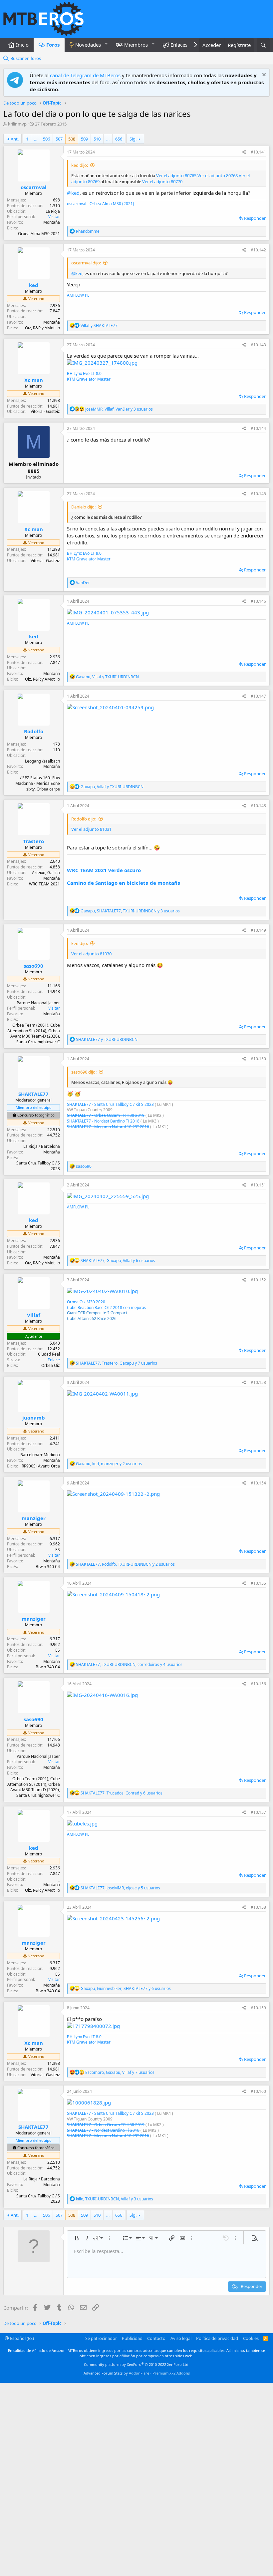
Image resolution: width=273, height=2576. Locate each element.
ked (34, 285)
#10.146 (258, 601)
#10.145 (258, 494)
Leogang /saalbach (42, 761)
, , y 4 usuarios (129, 1664)
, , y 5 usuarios (120, 1888)
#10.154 (258, 1483)
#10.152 (258, 1280)
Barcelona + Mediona (40, 1455)
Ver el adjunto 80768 (218, 175)
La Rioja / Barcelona (42, 1146)
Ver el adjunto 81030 (91, 954)
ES (58, 1550)
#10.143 (258, 345)
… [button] (36, 139)
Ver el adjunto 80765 (176, 175)
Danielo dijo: (83, 507)
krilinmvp (17, 124)
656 (119, 139)
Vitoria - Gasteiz (45, 411)
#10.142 (258, 250)
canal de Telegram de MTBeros (85, 75)
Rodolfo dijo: (84, 819)
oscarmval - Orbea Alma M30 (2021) (101, 204)
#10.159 (258, 2008)
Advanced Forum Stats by (137, 2373)
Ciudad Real (49, 1354)
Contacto (156, 2338)
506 (46, 139)
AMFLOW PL (78, 295)
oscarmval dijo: (86, 263)
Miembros (136, 45)
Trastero (33, 841)
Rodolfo (34, 731)
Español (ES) (21, 2338)
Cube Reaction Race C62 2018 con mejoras (107, 1307)
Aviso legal (181, 2338)
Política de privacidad (217, 2338)
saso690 (33, 966)
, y (107, 677)
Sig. (133, 139)
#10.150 (258, 1059)
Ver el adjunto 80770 (162, 181)
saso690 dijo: (84, 1072)
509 (84, 139)
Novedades (88, 45)
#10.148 (258, 806)
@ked (73, 193)
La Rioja (53, 211)
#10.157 (258, 1812)
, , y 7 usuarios (117, 1363)
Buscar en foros (26, 58)
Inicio (22, 45)
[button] (106, 44)
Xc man (34, 380)
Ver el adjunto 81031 (91, 829)
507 (59, 139)
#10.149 (258, 930)
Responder (255, 218)
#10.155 (258, 1583)
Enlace (54, 1360)
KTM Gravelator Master (89, 379)
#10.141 (258, 152)
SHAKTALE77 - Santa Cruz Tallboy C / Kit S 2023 (110, 1104)
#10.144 (258, 428)
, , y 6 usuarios (118, 1261)
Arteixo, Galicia (46, 873)
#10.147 (258, 696)
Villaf (34, 1315)
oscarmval (34, 187)
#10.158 (258, 1907)
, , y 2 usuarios (109, 1464)
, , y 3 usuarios (119, 409)
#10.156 (258, 1684)
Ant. (15, 139)
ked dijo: (80, 165)
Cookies (251, 2338)
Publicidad (132, 2338)
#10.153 (258, 1382)
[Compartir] (244, 152)
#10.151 (258, 1185)
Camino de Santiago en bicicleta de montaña (124, 883)
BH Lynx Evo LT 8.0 (84, 373)
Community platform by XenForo (137, 2364)
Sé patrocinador (101, 2338)
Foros (53, 45)
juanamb (34, 1418)
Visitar (54, 217)
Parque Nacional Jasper (38, 1003)
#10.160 (258, 2091)
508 (72, 139)
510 (97, 139)
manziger (34, 1518)
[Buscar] (263, 45)
